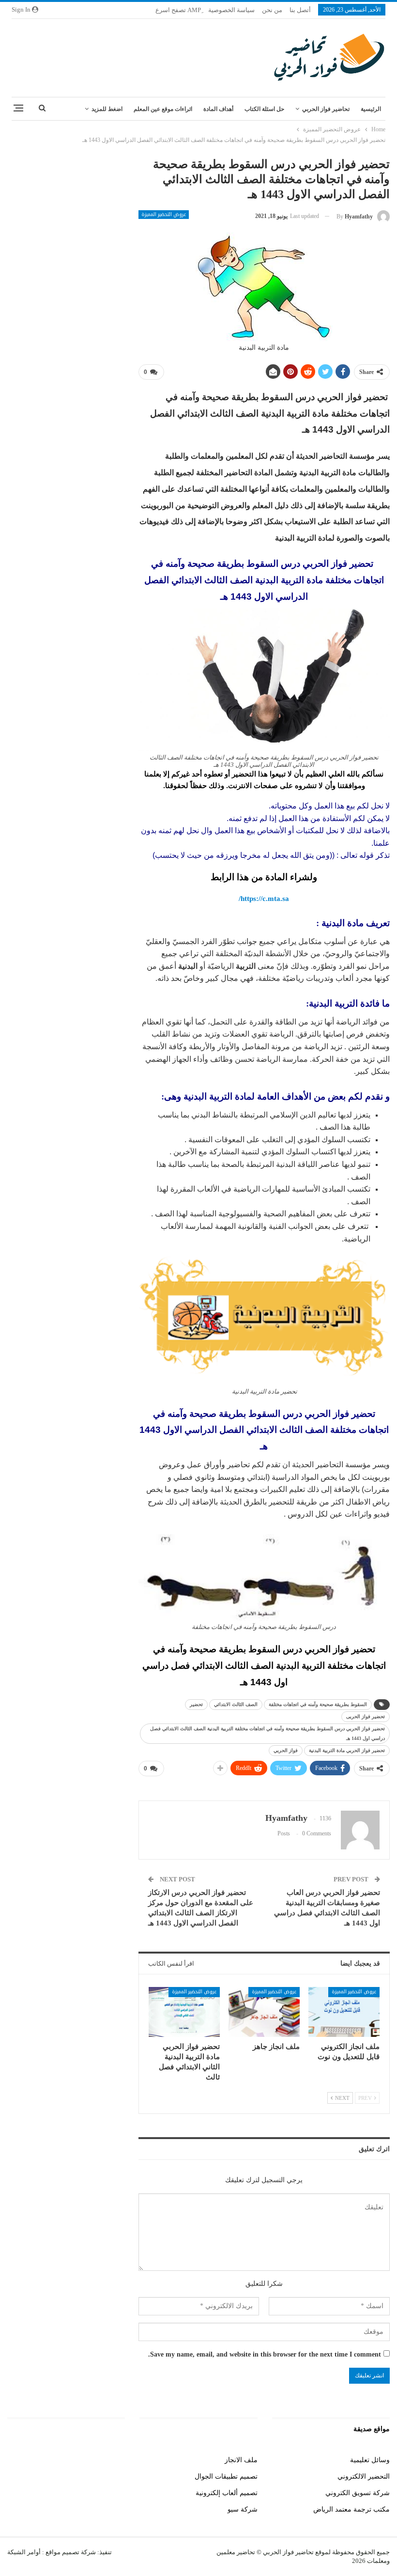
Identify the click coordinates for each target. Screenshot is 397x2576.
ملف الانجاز (241, 2460)
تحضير (196, 1704)
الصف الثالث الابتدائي (236, 1704)
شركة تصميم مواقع (70, 2552)
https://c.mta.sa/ (264, 899)
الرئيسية (371, 109)
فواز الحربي (286, 1750)
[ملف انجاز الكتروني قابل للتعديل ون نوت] (344, 2012)
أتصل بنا (300, 10)
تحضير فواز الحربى (366, 1716)
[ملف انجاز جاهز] (264, 2012)
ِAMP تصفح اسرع (178, 10)
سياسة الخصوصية (231, 10)
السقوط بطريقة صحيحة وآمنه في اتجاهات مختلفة (318, 1704)
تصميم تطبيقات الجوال (226, 2476)
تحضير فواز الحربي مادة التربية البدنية (347, 1750)
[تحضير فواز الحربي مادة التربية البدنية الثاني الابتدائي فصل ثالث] (184, 2012)
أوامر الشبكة (24, 2552)
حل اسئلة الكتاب (264, 109)
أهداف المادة (218, 109)
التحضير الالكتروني (364, 2476)
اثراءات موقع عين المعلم (163, 109)
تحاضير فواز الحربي (326, 109)
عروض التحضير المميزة (164, 215)
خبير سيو (112, 2460)
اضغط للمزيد (107, 109)
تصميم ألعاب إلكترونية (227, 2493)
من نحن (272, 10)
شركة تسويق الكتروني (358, 2493)
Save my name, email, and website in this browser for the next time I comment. (265, 2354)
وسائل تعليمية (370, 2460)
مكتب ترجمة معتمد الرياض (351, 2509)
